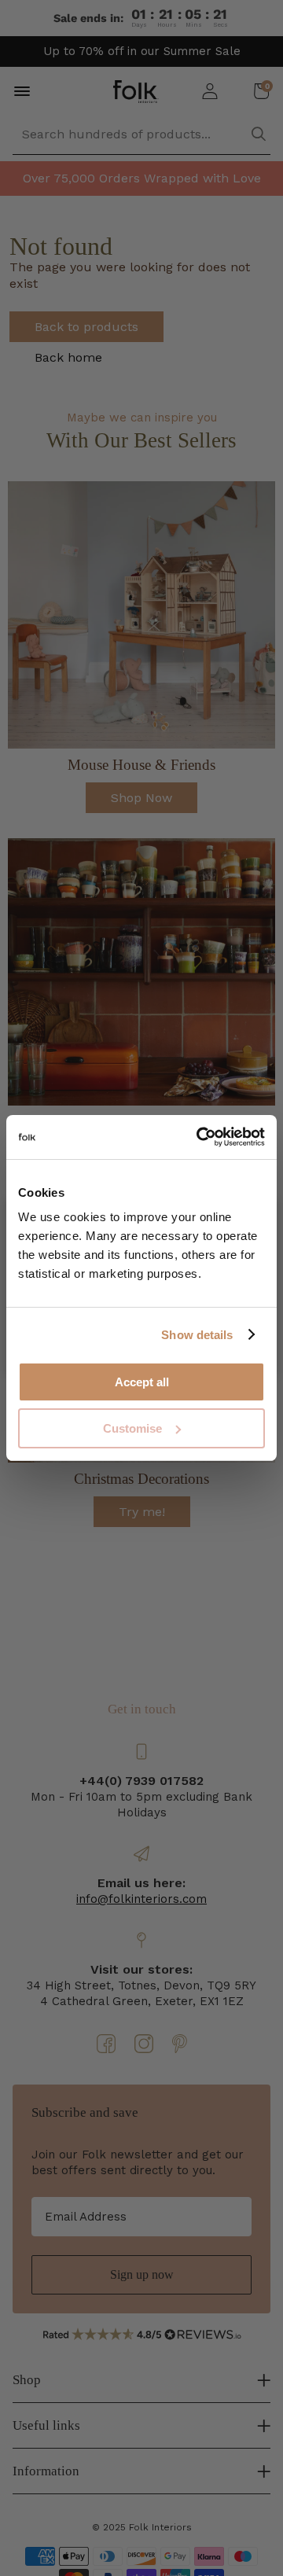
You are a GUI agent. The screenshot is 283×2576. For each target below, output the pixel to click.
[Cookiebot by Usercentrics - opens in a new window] (200, 1137)
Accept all (142, 1382)
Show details (197, 1335)
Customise (132, 1428)
